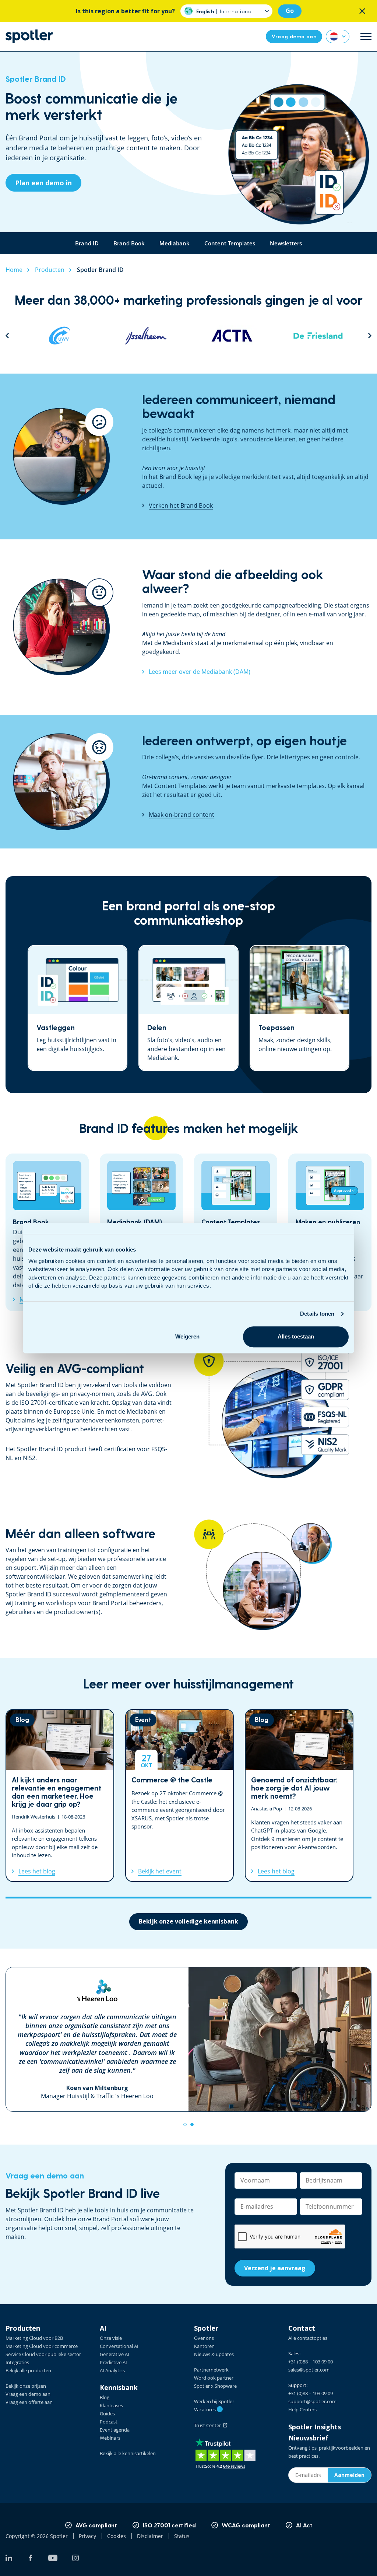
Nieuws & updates (214, 2354)
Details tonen (317, 1314)
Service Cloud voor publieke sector (43, 2354)
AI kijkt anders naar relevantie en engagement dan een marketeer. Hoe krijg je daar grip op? (60, 1795)
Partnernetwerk (211, 2370)
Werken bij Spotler (214, 2401)
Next (370, 335)
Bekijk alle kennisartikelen (128, 2453)
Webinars (110, 2438)
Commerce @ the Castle (179, 1795)
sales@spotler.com (309, 2370)
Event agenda (115, 2430)
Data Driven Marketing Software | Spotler (29, 36)
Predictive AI (113, 2362)
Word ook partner (214, 2378)
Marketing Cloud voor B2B (34, 2338)
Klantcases (111, 2405)
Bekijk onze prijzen (26, 2386)
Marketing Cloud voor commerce (42, 2346)
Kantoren (204, 2346)
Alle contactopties (308, 2338)
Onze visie (111, 2338)
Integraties (17, 2362)
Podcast (109, 2422)
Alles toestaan (296, 1336)
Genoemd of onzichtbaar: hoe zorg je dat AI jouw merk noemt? (299, 1795)
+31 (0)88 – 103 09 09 (311, 2393)
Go (290, 11)
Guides (107, 2414)
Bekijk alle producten (28, 2370)
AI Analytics (112, 2370)
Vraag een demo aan (28, 2394)
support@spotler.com (312, 2401)
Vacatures (207, 2409)
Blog (105, 2397)
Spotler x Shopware (215, 2386)
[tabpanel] (188, 2039)
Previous (7, 335)
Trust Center (209, 2425)
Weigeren (187, 1336)
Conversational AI (119, 2346)
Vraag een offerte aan (29, 2402)
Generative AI (114, 2354)
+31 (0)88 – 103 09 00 (311, 2362)
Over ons (204, 2338)
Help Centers (302, 2409)
